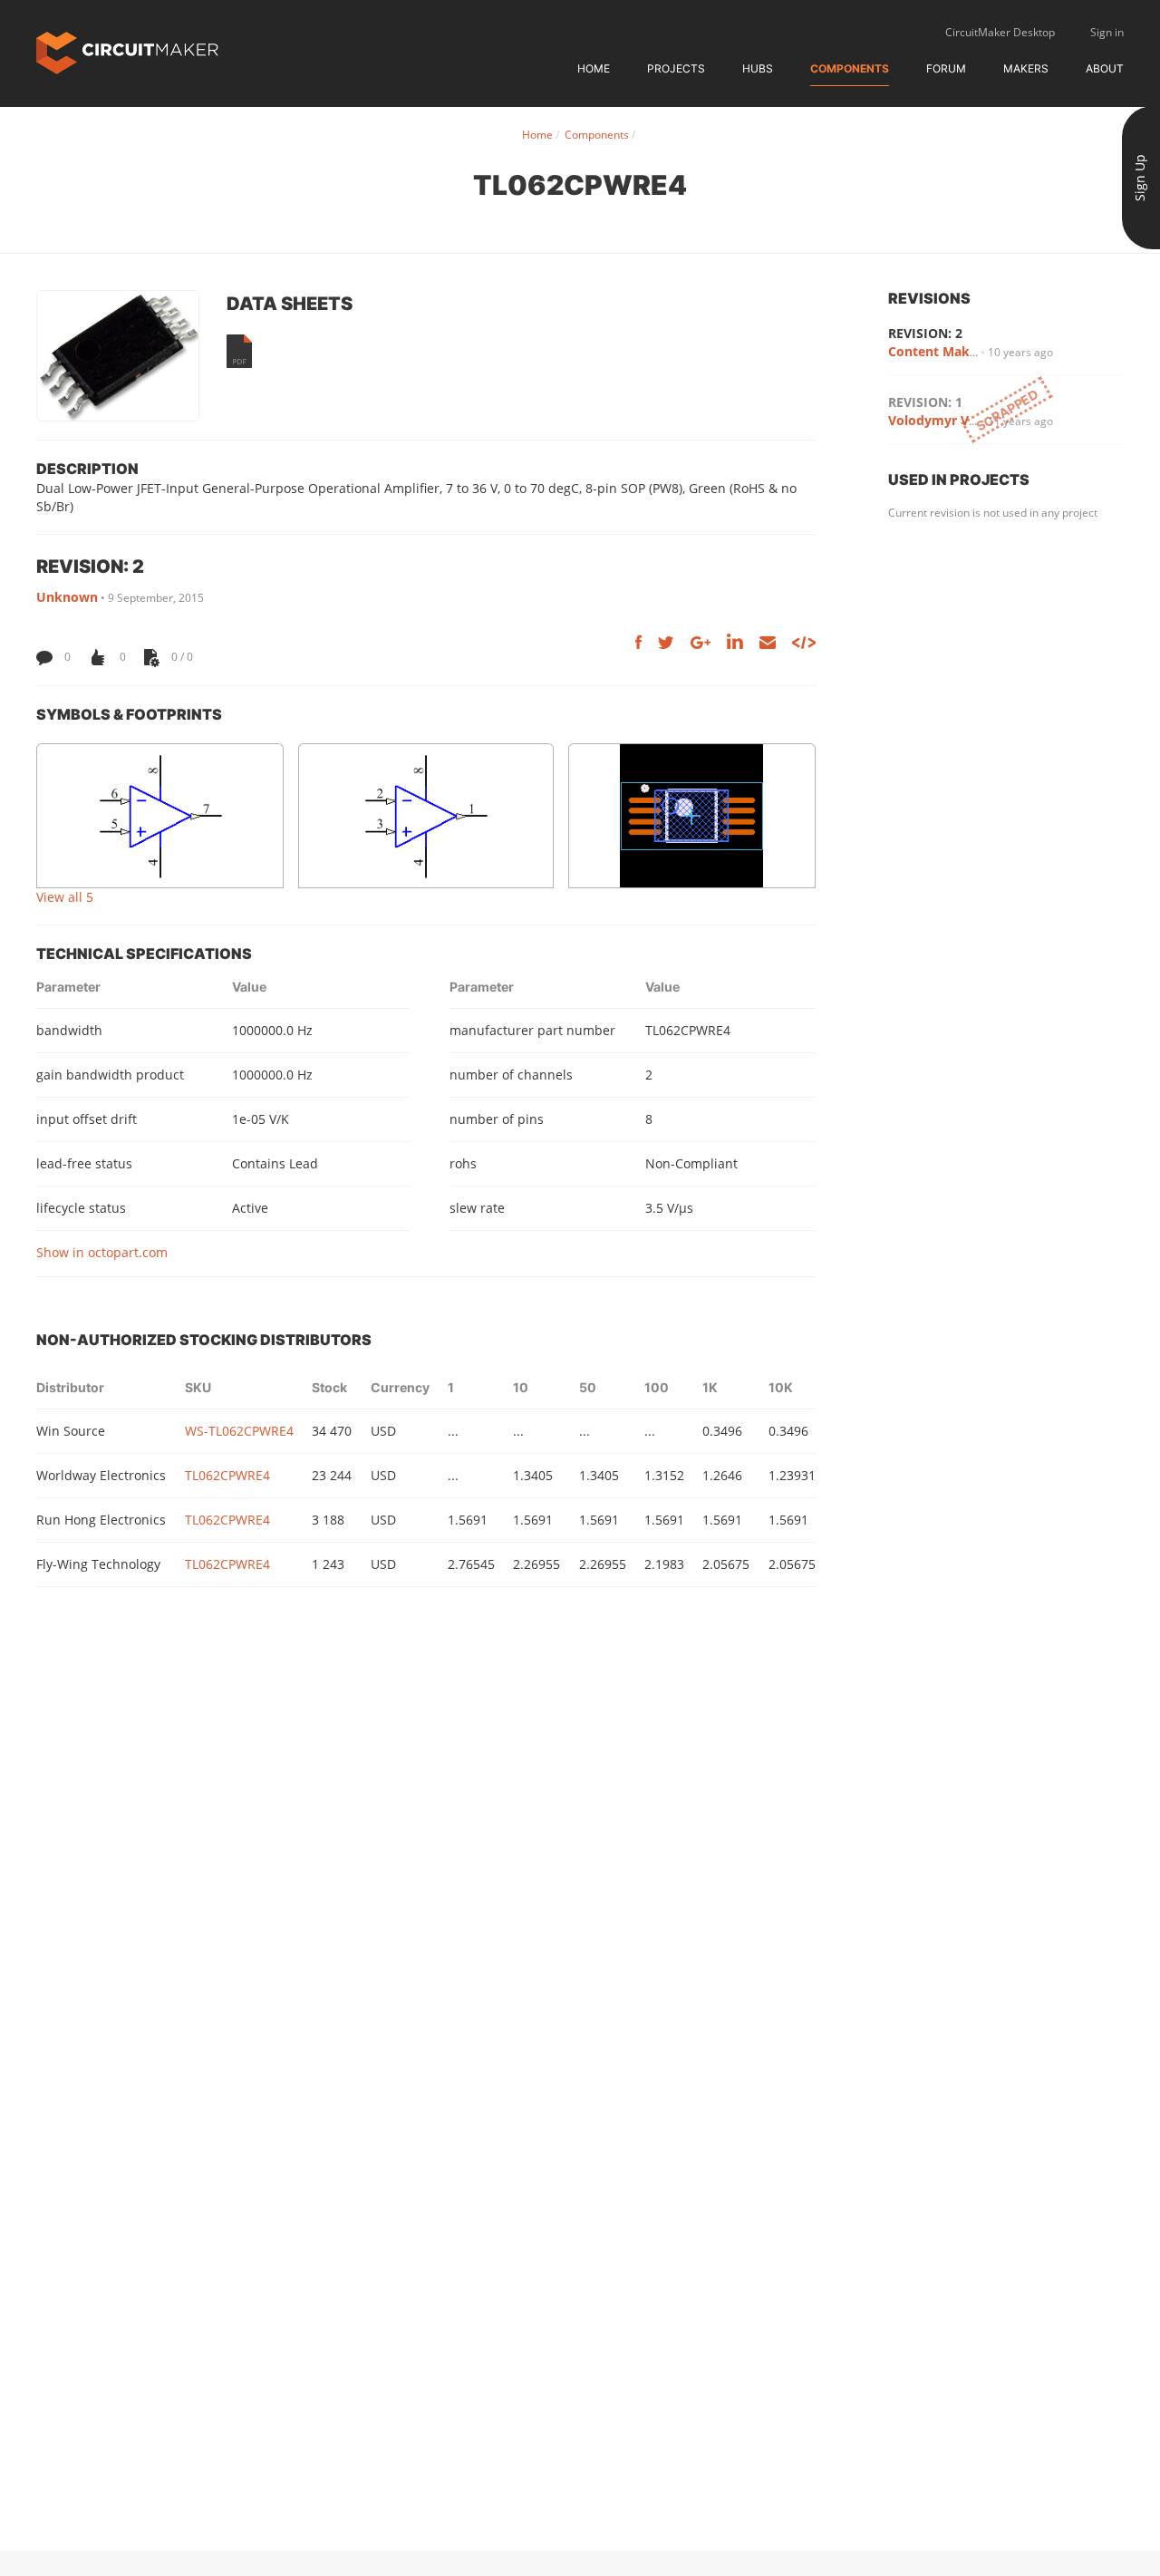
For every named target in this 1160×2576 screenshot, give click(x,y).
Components (850, 68)
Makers (1026, 68)
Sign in (1107, 32)
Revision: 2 (925, 333)
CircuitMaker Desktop (1000, 32)
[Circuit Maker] (127, 51)
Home (594, 68)
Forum (946, 68)
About (1105, 68)
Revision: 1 (925, 402)
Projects (676, 68)
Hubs (758, 68)
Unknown (67, 597)
